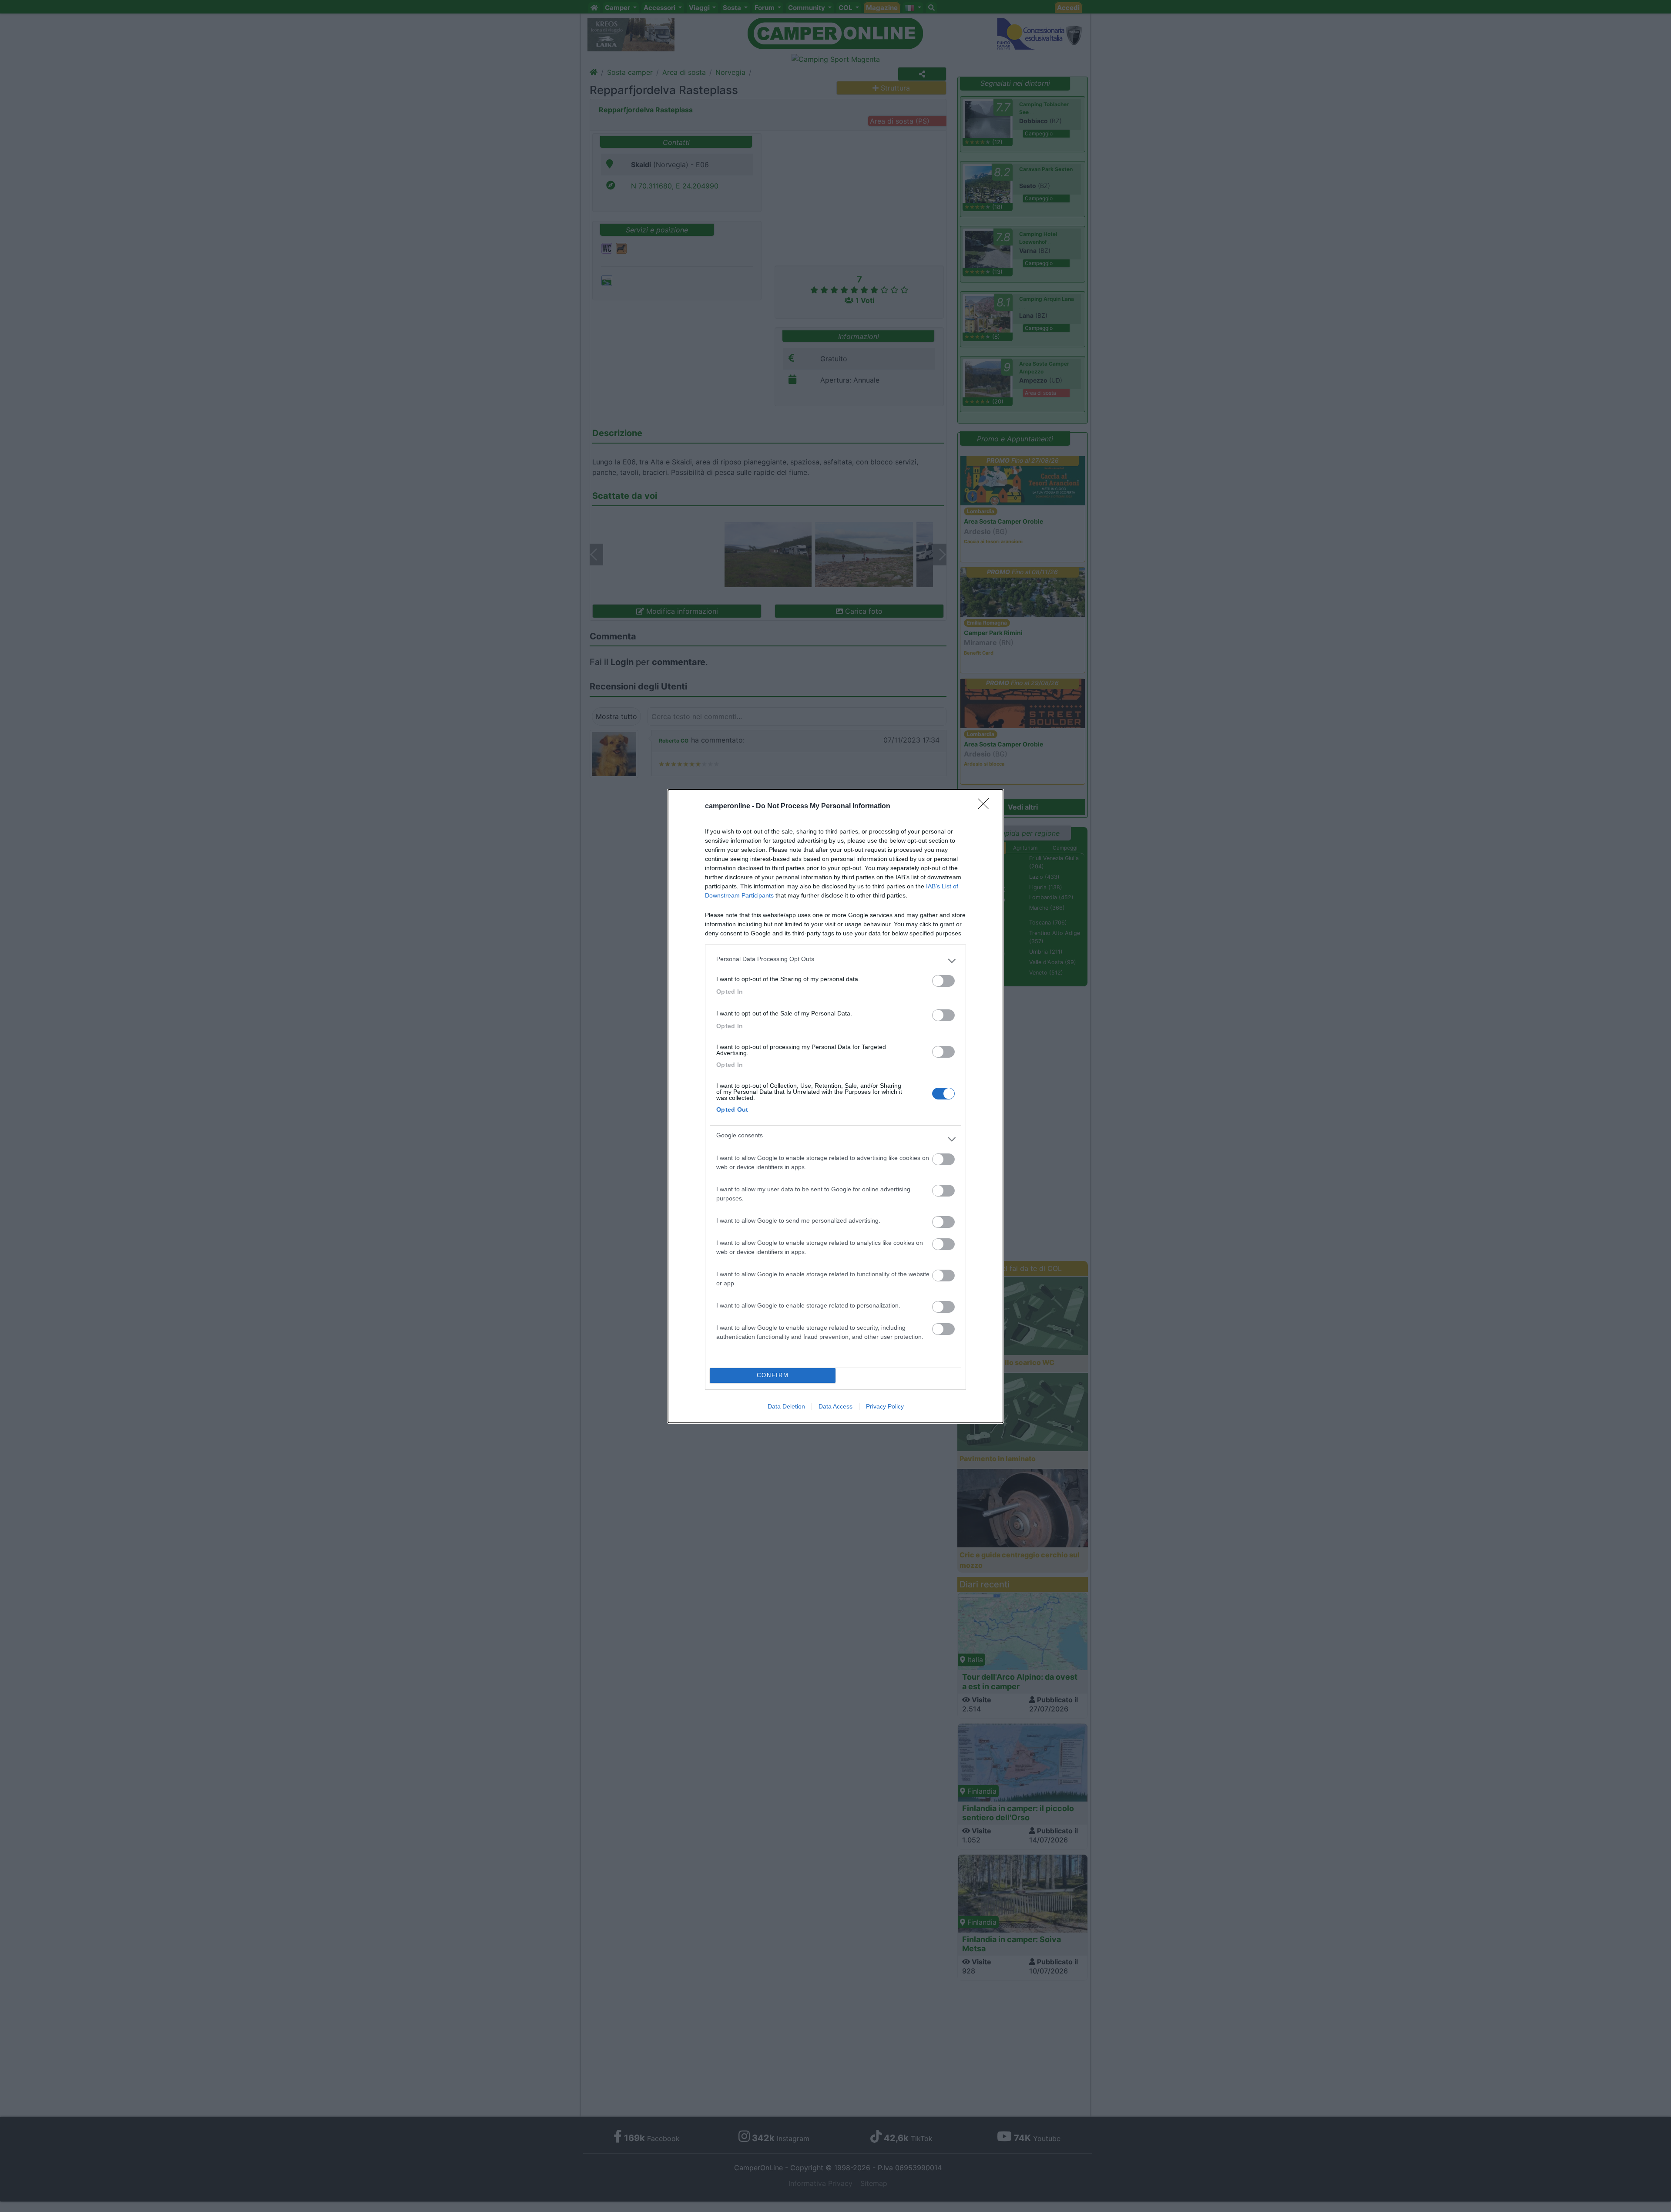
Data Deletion (786, 1406)
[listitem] (835, 961)
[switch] (943, 981)
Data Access (835, 1406)
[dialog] (835, 1106)
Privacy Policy (885, 1406)
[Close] (986, 807)
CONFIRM (773, 1375)
